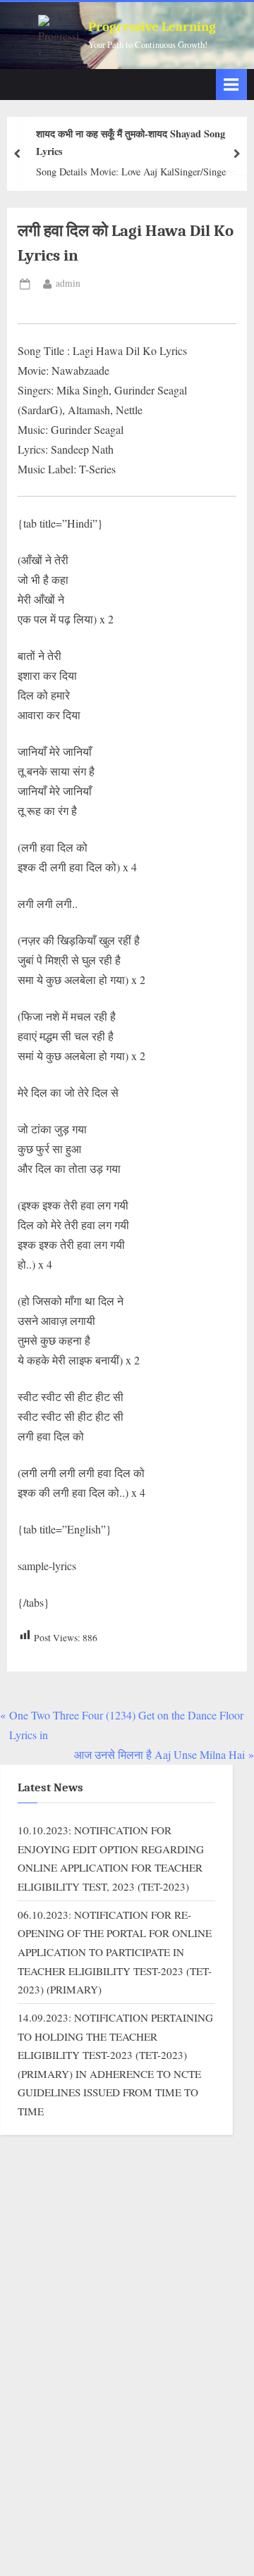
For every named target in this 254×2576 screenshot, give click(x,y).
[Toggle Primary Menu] (231, 84)
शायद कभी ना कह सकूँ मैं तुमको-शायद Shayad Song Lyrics (131, 142)
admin (68, 283)
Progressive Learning (152, 27)
